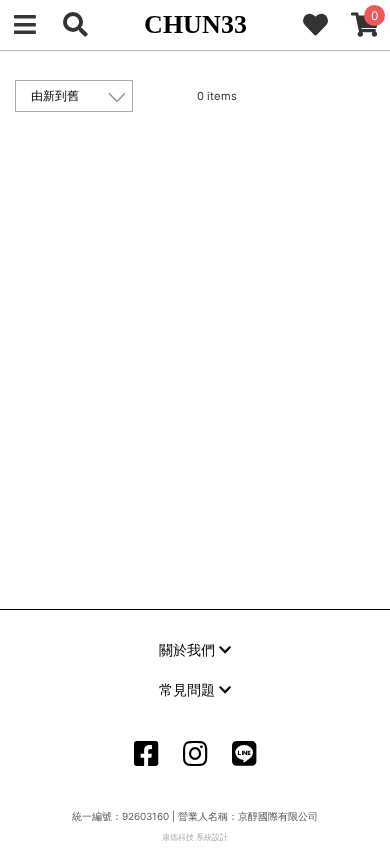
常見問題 (189, 689)
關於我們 (189, 649)
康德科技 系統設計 (195, 837)
